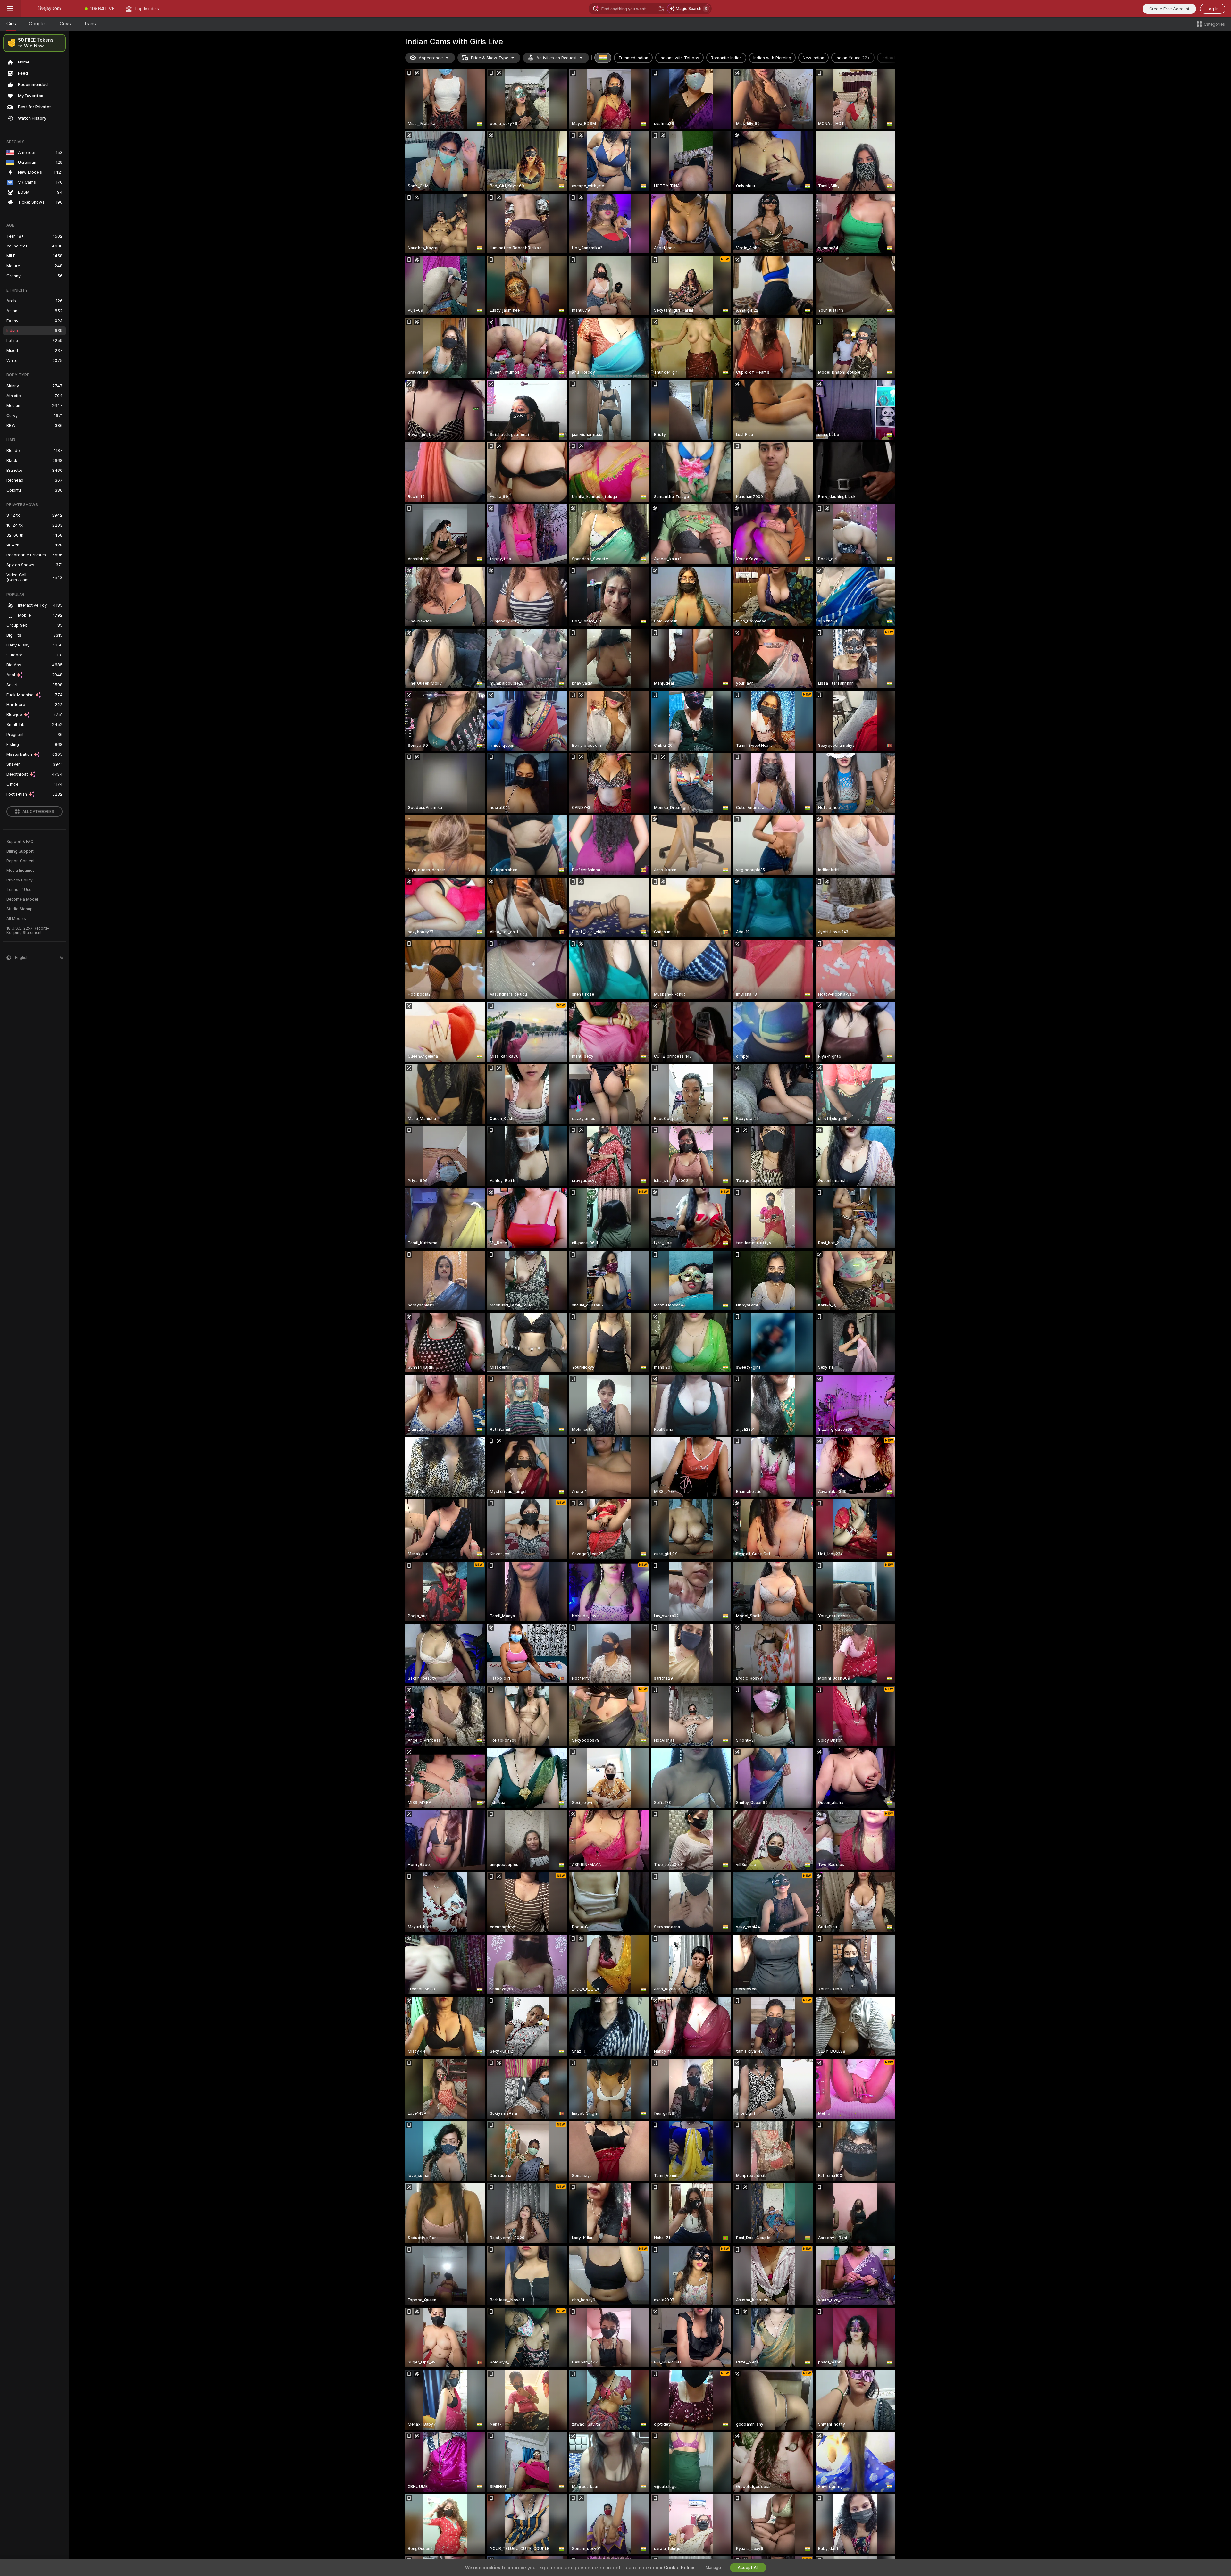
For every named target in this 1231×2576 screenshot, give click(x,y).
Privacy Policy (20, 880)
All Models (16, 919)
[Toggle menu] (10, 9)
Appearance (431, 58)
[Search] (661, 9)
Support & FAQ (20, 842)
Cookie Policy (679, 2568)
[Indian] (603, 58)
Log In (1213, 9)
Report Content (21, 861)
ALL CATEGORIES (38, 812)
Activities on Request (557, 58)
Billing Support (20, 851)
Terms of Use (19, 890)
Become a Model (22, 899)
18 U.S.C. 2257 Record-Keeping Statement (28, 930)
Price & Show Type (490, 58)
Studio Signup (20, 909)
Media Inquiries (21, 871)
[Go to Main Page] (50, 9)
